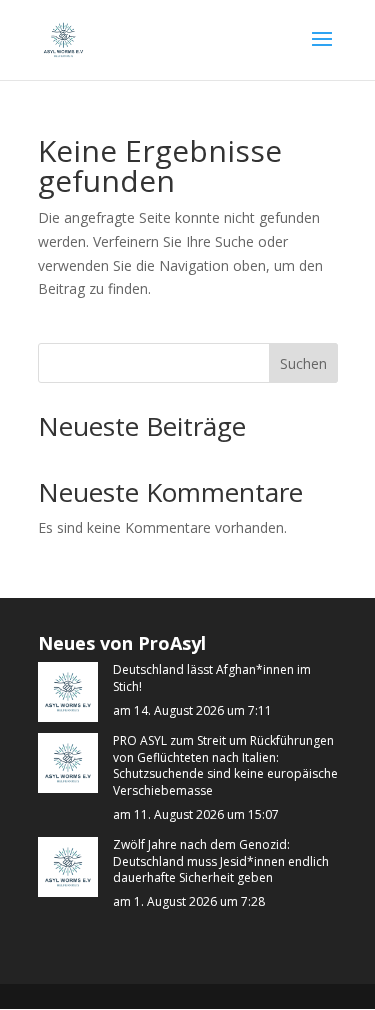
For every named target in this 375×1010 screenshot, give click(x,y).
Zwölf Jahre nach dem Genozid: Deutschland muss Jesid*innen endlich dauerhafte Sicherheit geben (221, 862)
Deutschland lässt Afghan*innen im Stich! (212, 678)
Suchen (303, 363)
